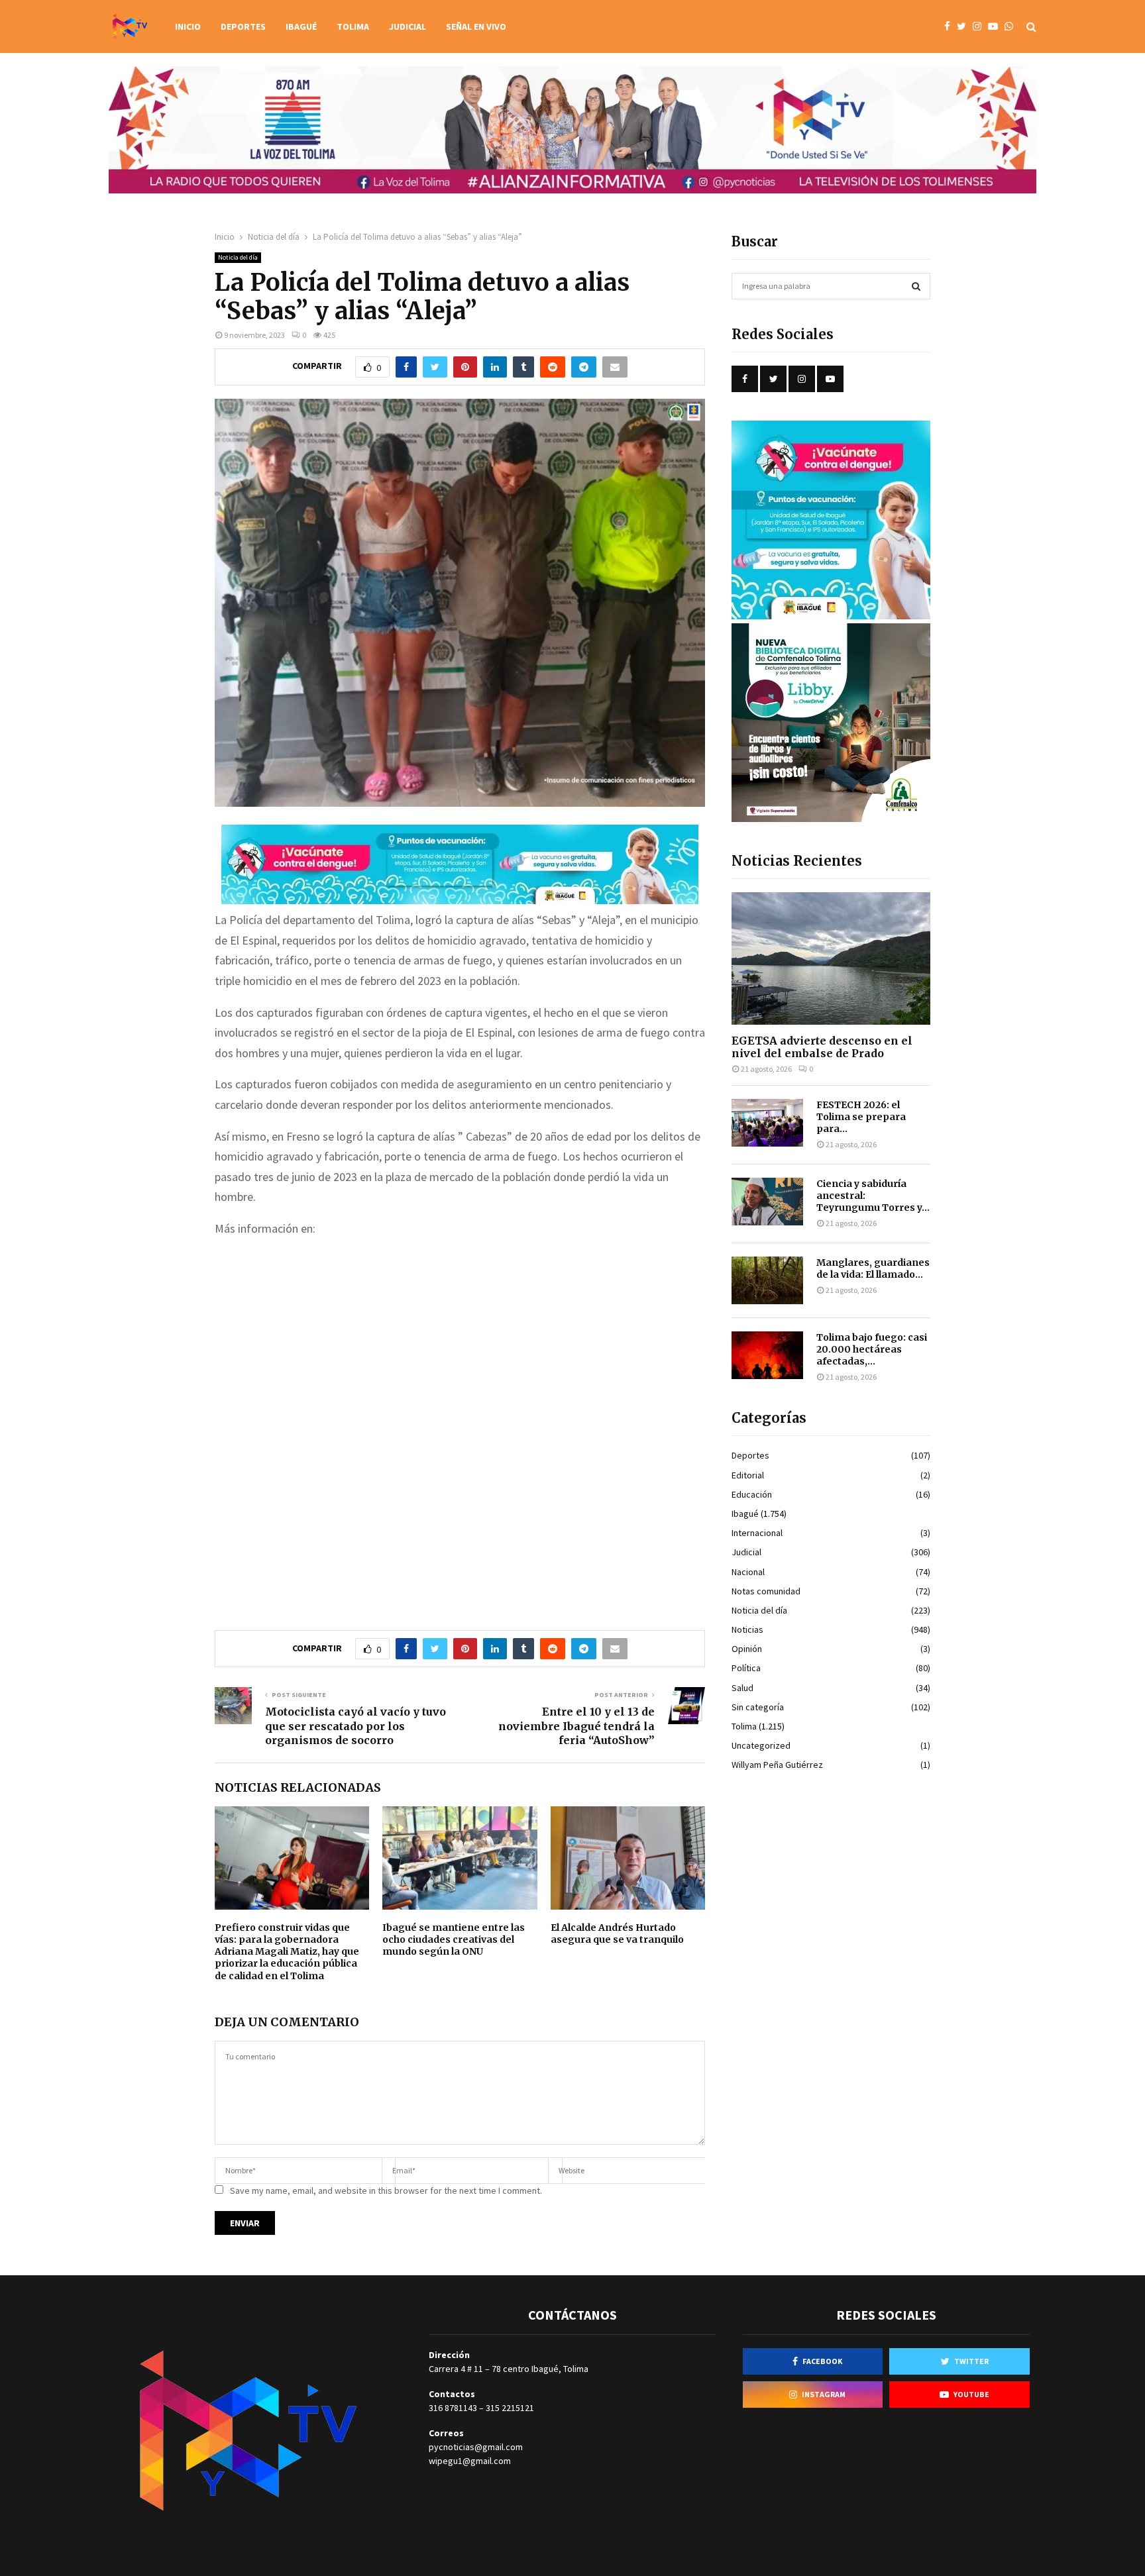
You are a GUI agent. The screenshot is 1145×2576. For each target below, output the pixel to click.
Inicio (188, 26)
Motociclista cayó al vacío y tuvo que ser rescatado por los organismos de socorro (355, 1726)
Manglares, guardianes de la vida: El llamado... (873, 1268)
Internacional (757, 1533)
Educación (752, 1494)
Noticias (747, 1629)
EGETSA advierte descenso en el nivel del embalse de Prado (822, 1047)
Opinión (747, 1649)
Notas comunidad (766, 1591)
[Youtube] (996, 27)
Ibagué (301, 26)
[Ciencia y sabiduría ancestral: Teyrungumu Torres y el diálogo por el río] (767, 1202)
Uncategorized (761, 1745)
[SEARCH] (916, 286)
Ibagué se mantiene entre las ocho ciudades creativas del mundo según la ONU (454, 1939)
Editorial (748, 1475)
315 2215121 (510, 2408)
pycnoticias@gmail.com (476, 2447)
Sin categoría (758, 1707)
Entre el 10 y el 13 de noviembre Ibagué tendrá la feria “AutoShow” (576, 1726)
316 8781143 (453, 2408)
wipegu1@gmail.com (470, 2461)
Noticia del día (238, 257)
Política (746, 1668)
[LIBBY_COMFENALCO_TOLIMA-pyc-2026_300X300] (831, 819)
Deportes (243, 26)
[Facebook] (951, 27)
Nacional (748, 1572)
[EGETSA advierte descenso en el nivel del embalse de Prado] (831, 958)
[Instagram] (980, 27)
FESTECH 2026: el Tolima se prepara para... (861, 1117)
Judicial (408, 26)
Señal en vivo (476, 26)
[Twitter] (965, 27)
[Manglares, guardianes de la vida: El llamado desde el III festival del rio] (767, 1280)
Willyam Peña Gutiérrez (777, 1765)
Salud (742, 1688)
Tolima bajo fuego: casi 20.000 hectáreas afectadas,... (872, 1349)
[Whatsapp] (1012, 27)
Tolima (353, 26)
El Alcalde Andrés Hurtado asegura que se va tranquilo (617, 1933)
